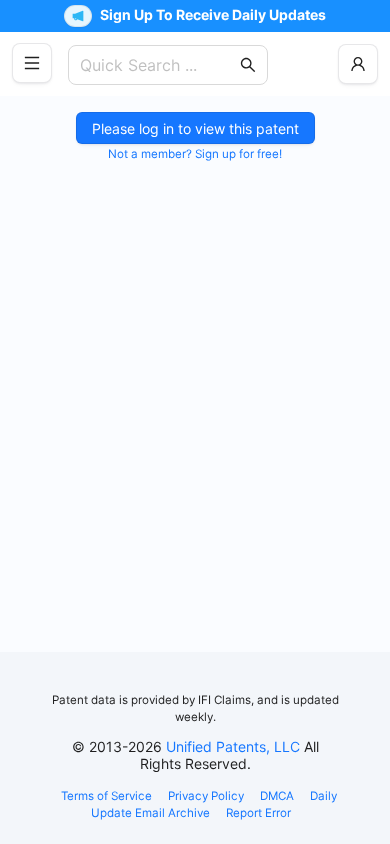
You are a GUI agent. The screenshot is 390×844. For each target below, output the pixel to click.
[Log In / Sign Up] (358, 64)
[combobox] (158, 65)
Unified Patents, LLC (233, 746)
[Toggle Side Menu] (32, 63)
